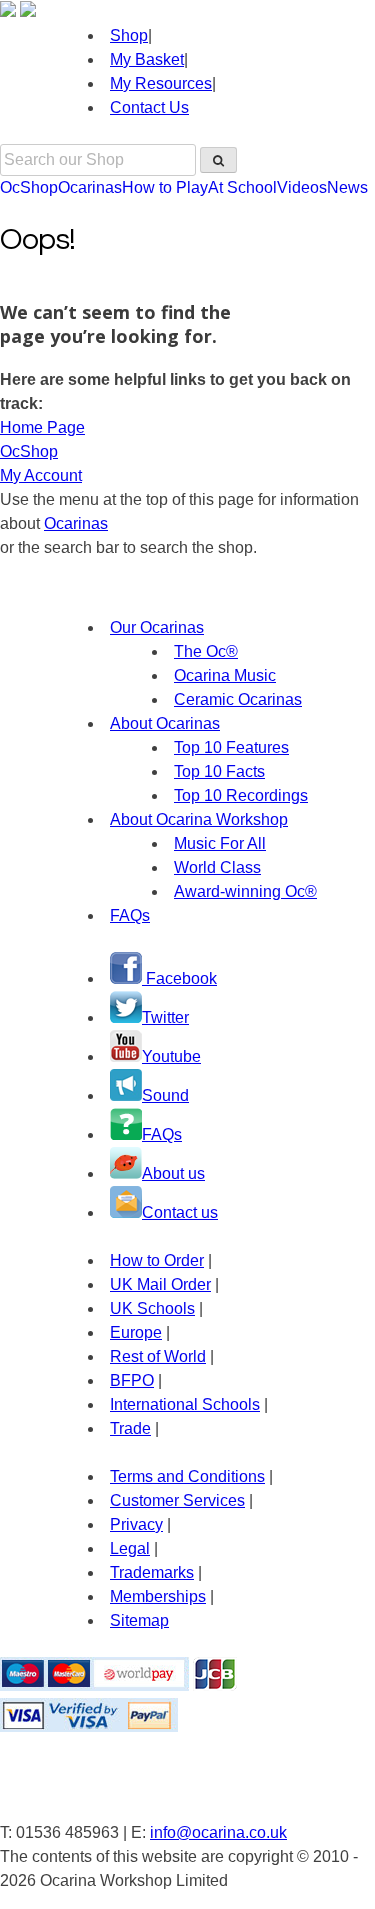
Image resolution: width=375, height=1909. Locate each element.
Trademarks (152, 1572)
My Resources (161, 83)
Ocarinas (90, 187)
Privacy (136, 1524)
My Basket (147, 59)
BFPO (132, 1380)
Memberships (158, 1596)
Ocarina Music (225, 675)
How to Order (157, 1260)
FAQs (130, 915)
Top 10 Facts (219, 771)
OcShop (29, 187)
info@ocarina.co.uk (218, 1832)
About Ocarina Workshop (199, 819)
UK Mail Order (160, 1284)
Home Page (42, 427)
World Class (217, 867)
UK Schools (152, 1308)
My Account (41, 475)
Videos (302, 187)
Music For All (220, 843)
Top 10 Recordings (241, 795)
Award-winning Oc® (245, 891)
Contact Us (149, 107)
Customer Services (177, 1500)
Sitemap (139, 1620)
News (347, 187)
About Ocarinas (165, 723)
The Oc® (206, 651)
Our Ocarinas (157, 627)
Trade (130, 1428)
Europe (136, 1332)
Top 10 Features (231, 747)
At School (242, 187)
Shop (129, 35)
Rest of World (158, 1356)
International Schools (185, 1404)
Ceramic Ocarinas (238, 699)
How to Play (165, 187)
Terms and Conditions (187, 1476)
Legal (130, 1548)
